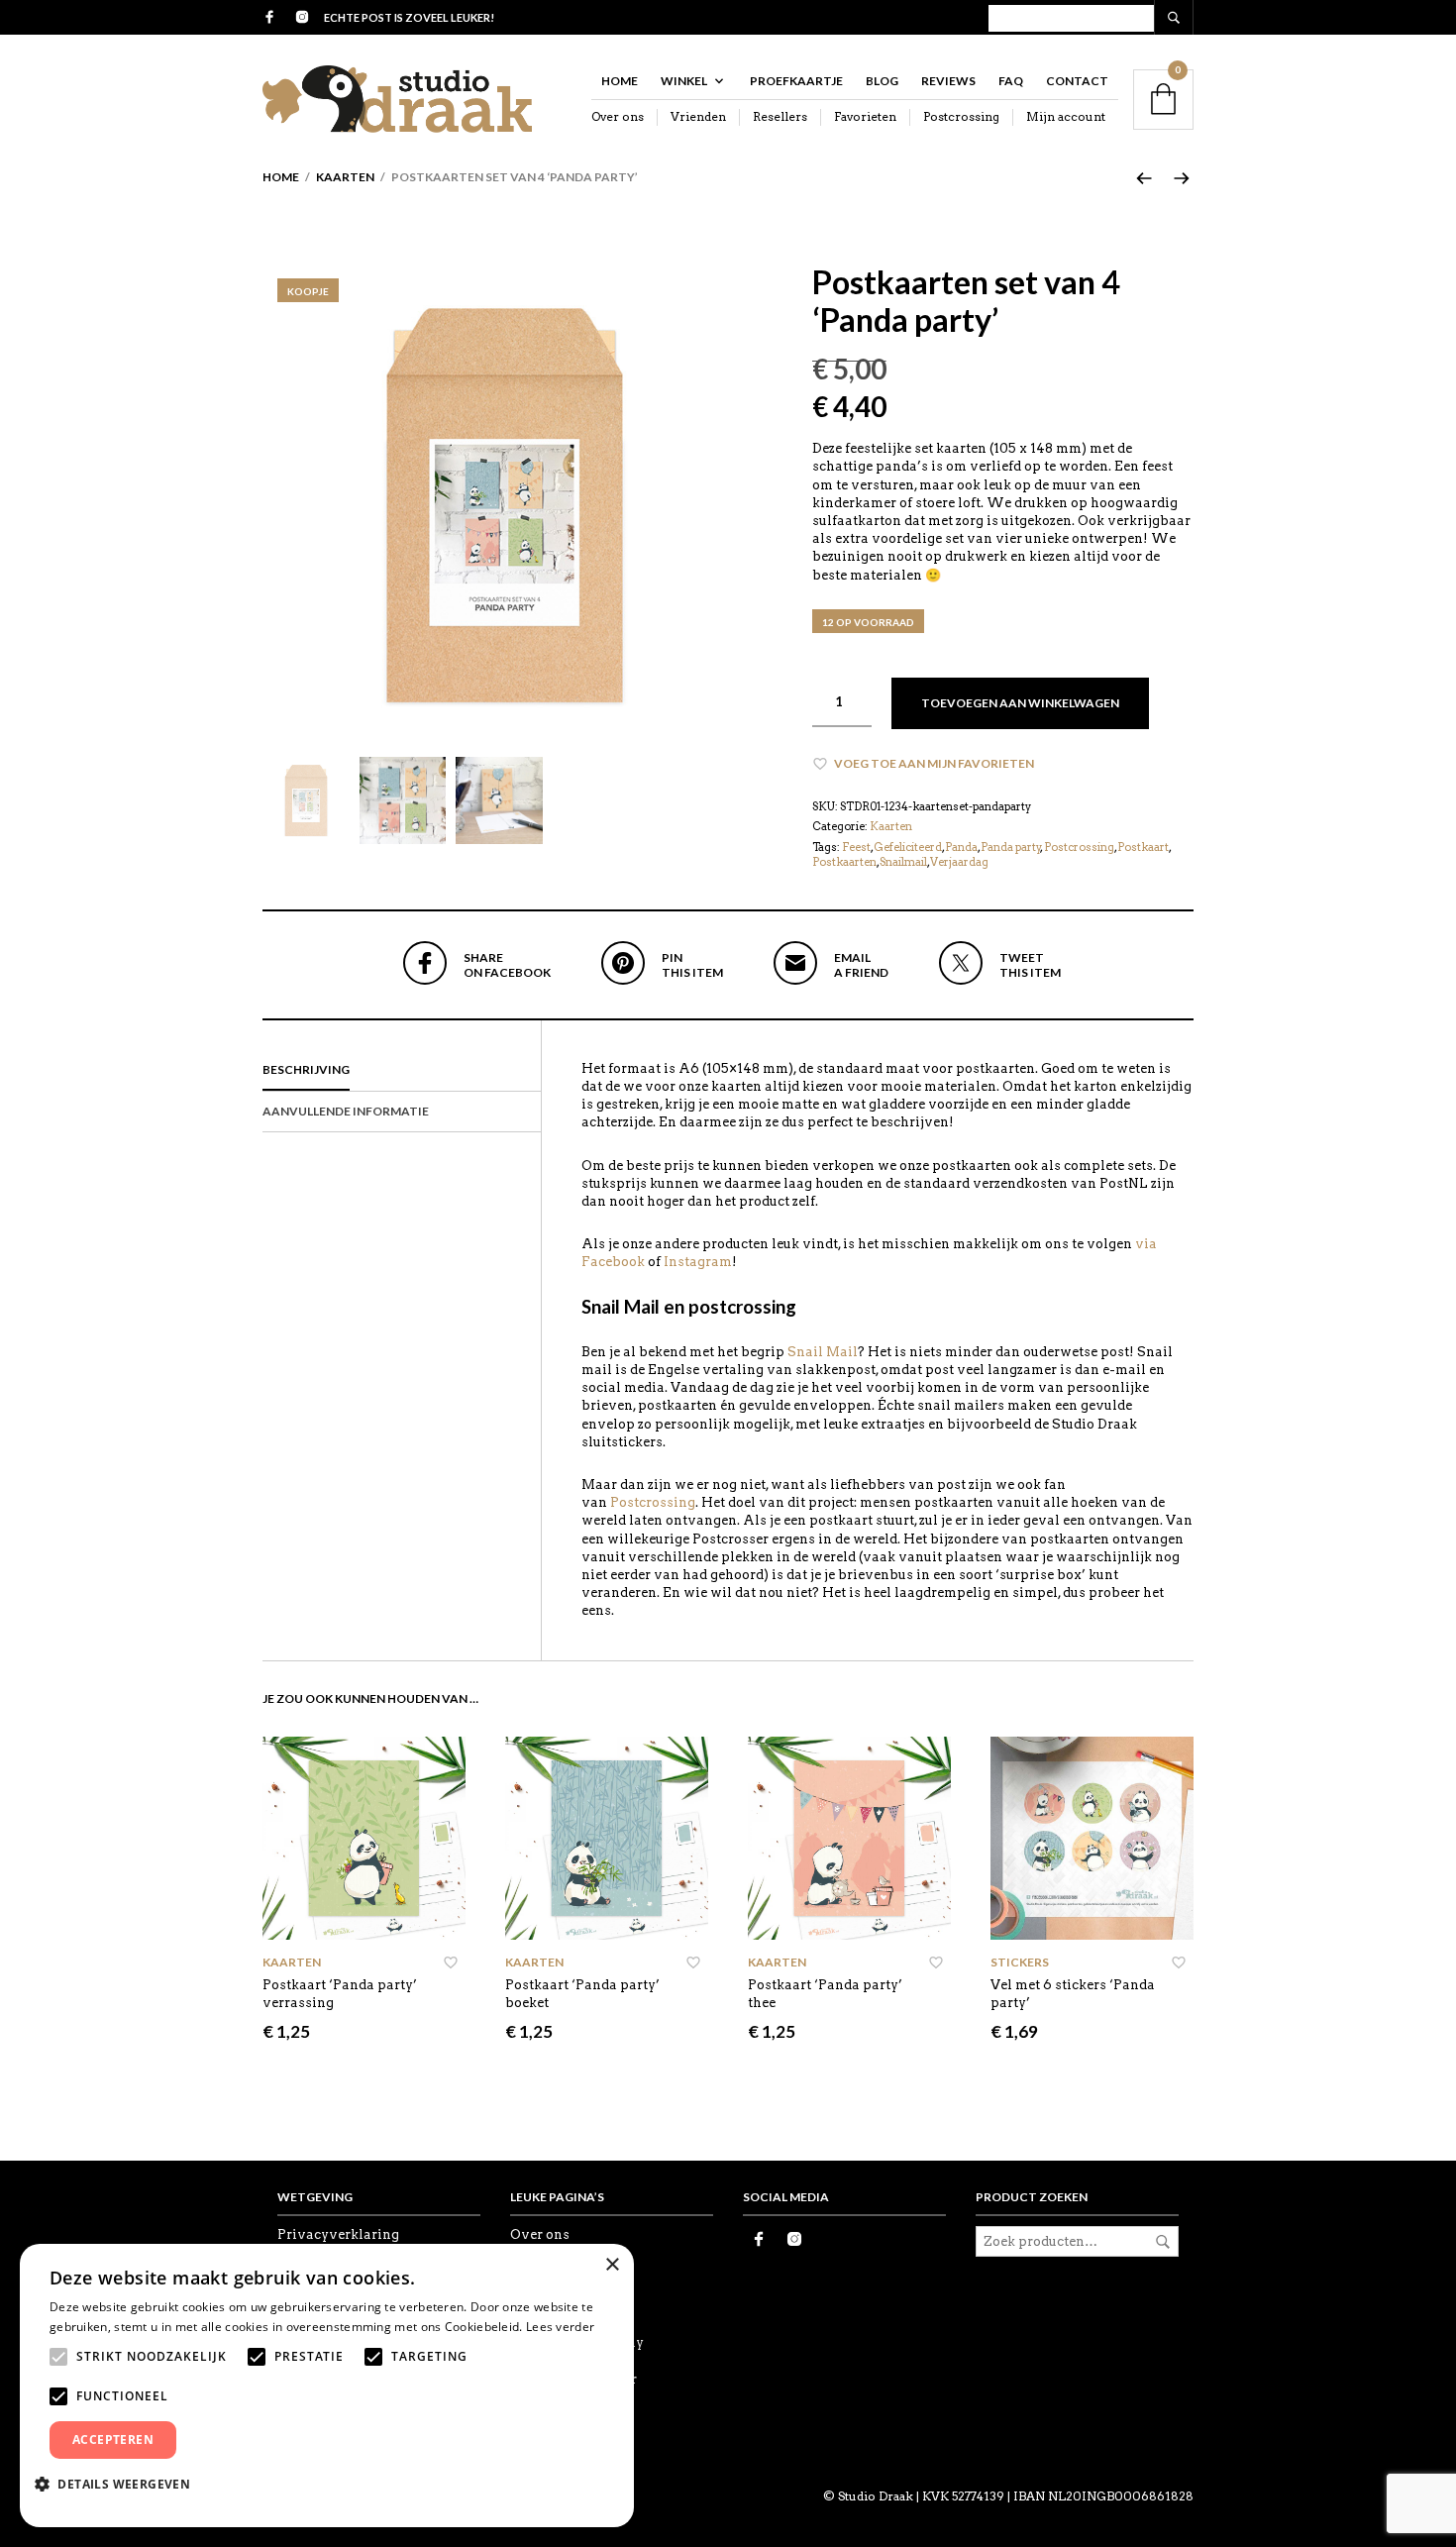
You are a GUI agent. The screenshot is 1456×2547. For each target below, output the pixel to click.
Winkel (684, 81)
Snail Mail (823, 1352)
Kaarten (345, 177)
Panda (961, 847)
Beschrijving (306, 1069)
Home (620, 81)
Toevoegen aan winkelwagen (1020, 703)
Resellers (780, 116)
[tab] (402, 1071)
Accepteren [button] (113, 2440)
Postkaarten (844, 862)
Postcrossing (961, 116)
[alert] (327, 2386)
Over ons (618, 116)
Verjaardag (959, 862)
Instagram (698, 1262)
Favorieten (865, 116)
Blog (882, 81)
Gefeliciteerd (908, 847)
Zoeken (1163, 2242)
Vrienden (698, 116)
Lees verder (560, 2327)
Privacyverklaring (338, 2234)
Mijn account (1066, 116)
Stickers (1020, 1962)
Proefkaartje (796, 81)
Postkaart (1143, 847)
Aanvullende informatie (346, 1111)
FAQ (1011, 81)
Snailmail (903, 862)
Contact (1077, 81)
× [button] (612, 2265)
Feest (856, 847)
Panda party (1011, 847)
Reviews (948, 81)
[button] (120, 2484)
